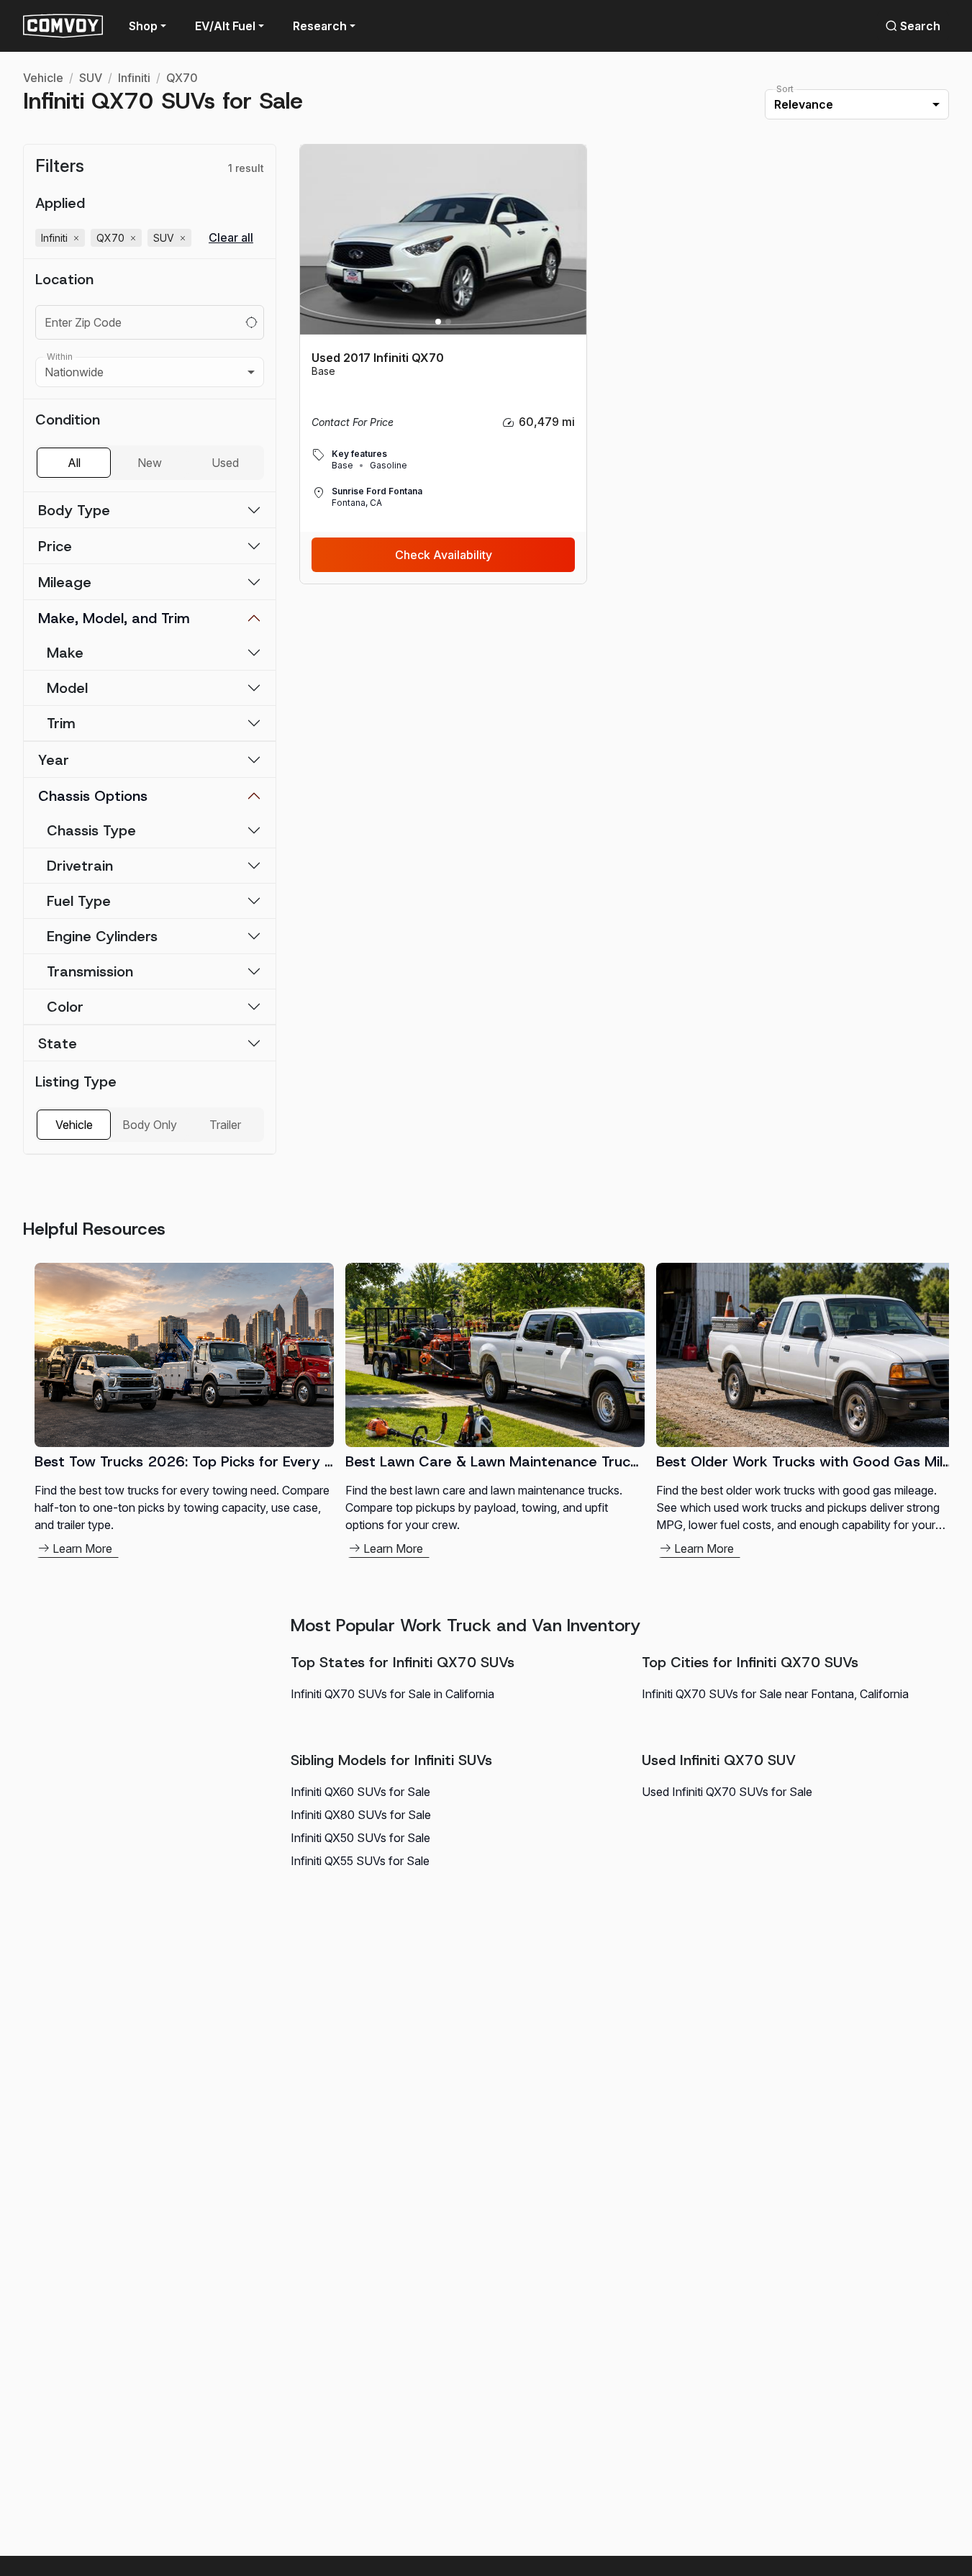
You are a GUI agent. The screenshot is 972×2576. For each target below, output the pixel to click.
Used (225, 463)
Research (320, 26)
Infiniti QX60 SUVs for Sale (360, 1792)
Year (54, 760)
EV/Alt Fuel (225, 26)
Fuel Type (79, 901)
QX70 (182, 78)
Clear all (231, 238)
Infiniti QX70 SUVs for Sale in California (392, 1694)
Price (55, 546)
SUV (91, 78)
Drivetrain (80, 866)
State (58, 1043)
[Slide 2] (448, 322)
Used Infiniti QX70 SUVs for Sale (727, 1792)
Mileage (65, 582)
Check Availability (444, 555)
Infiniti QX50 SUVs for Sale (360, 1838)
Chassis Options (93, 796)
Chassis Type (91, 830)
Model (67, 688)
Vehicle (43, 78)
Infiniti (134, 78)
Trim (61, 723)
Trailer (225, 1125)
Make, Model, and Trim (114, 618)
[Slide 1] (438, 322)
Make (65, 653)
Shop (143, 26)
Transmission (90, 971)
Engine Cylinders (102, 936)
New (150, 463)
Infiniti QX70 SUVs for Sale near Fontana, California (775, 1694)
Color (65, 1007)
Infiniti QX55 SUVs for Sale (360, 1861)
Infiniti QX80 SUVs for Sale (361, 1815)
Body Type (74, 510)
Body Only (150, 1125)
